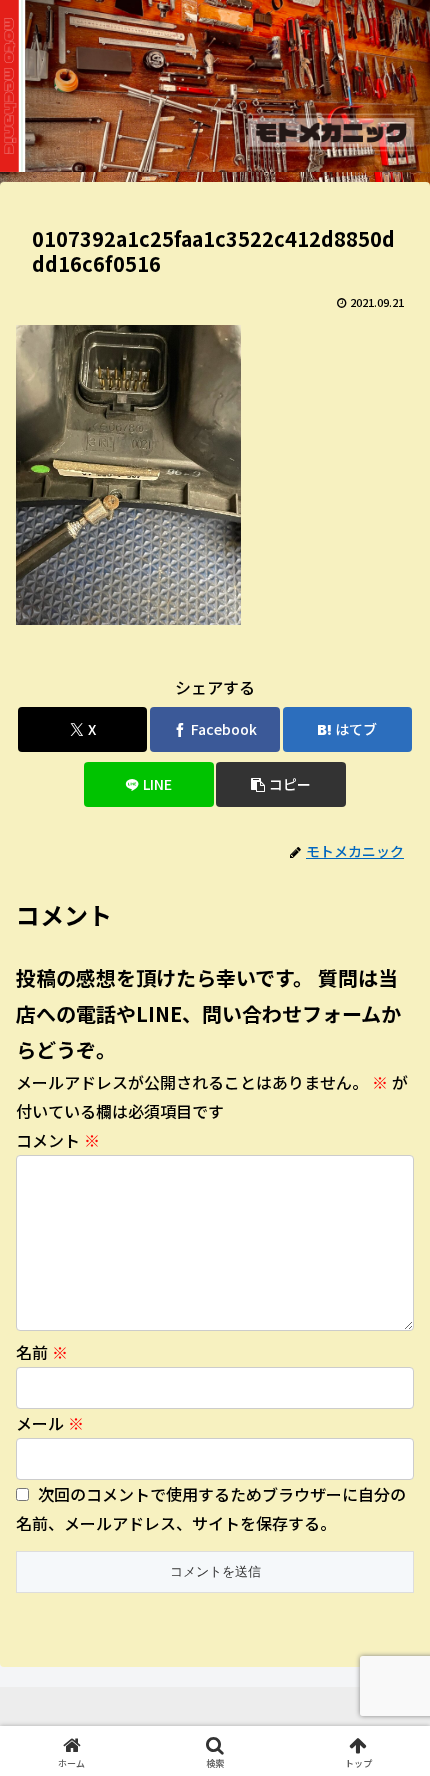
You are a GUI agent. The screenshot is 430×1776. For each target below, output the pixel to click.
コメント (58, 1140)
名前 (42, 1352)
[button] (280, 784)
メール (50, 1423)
